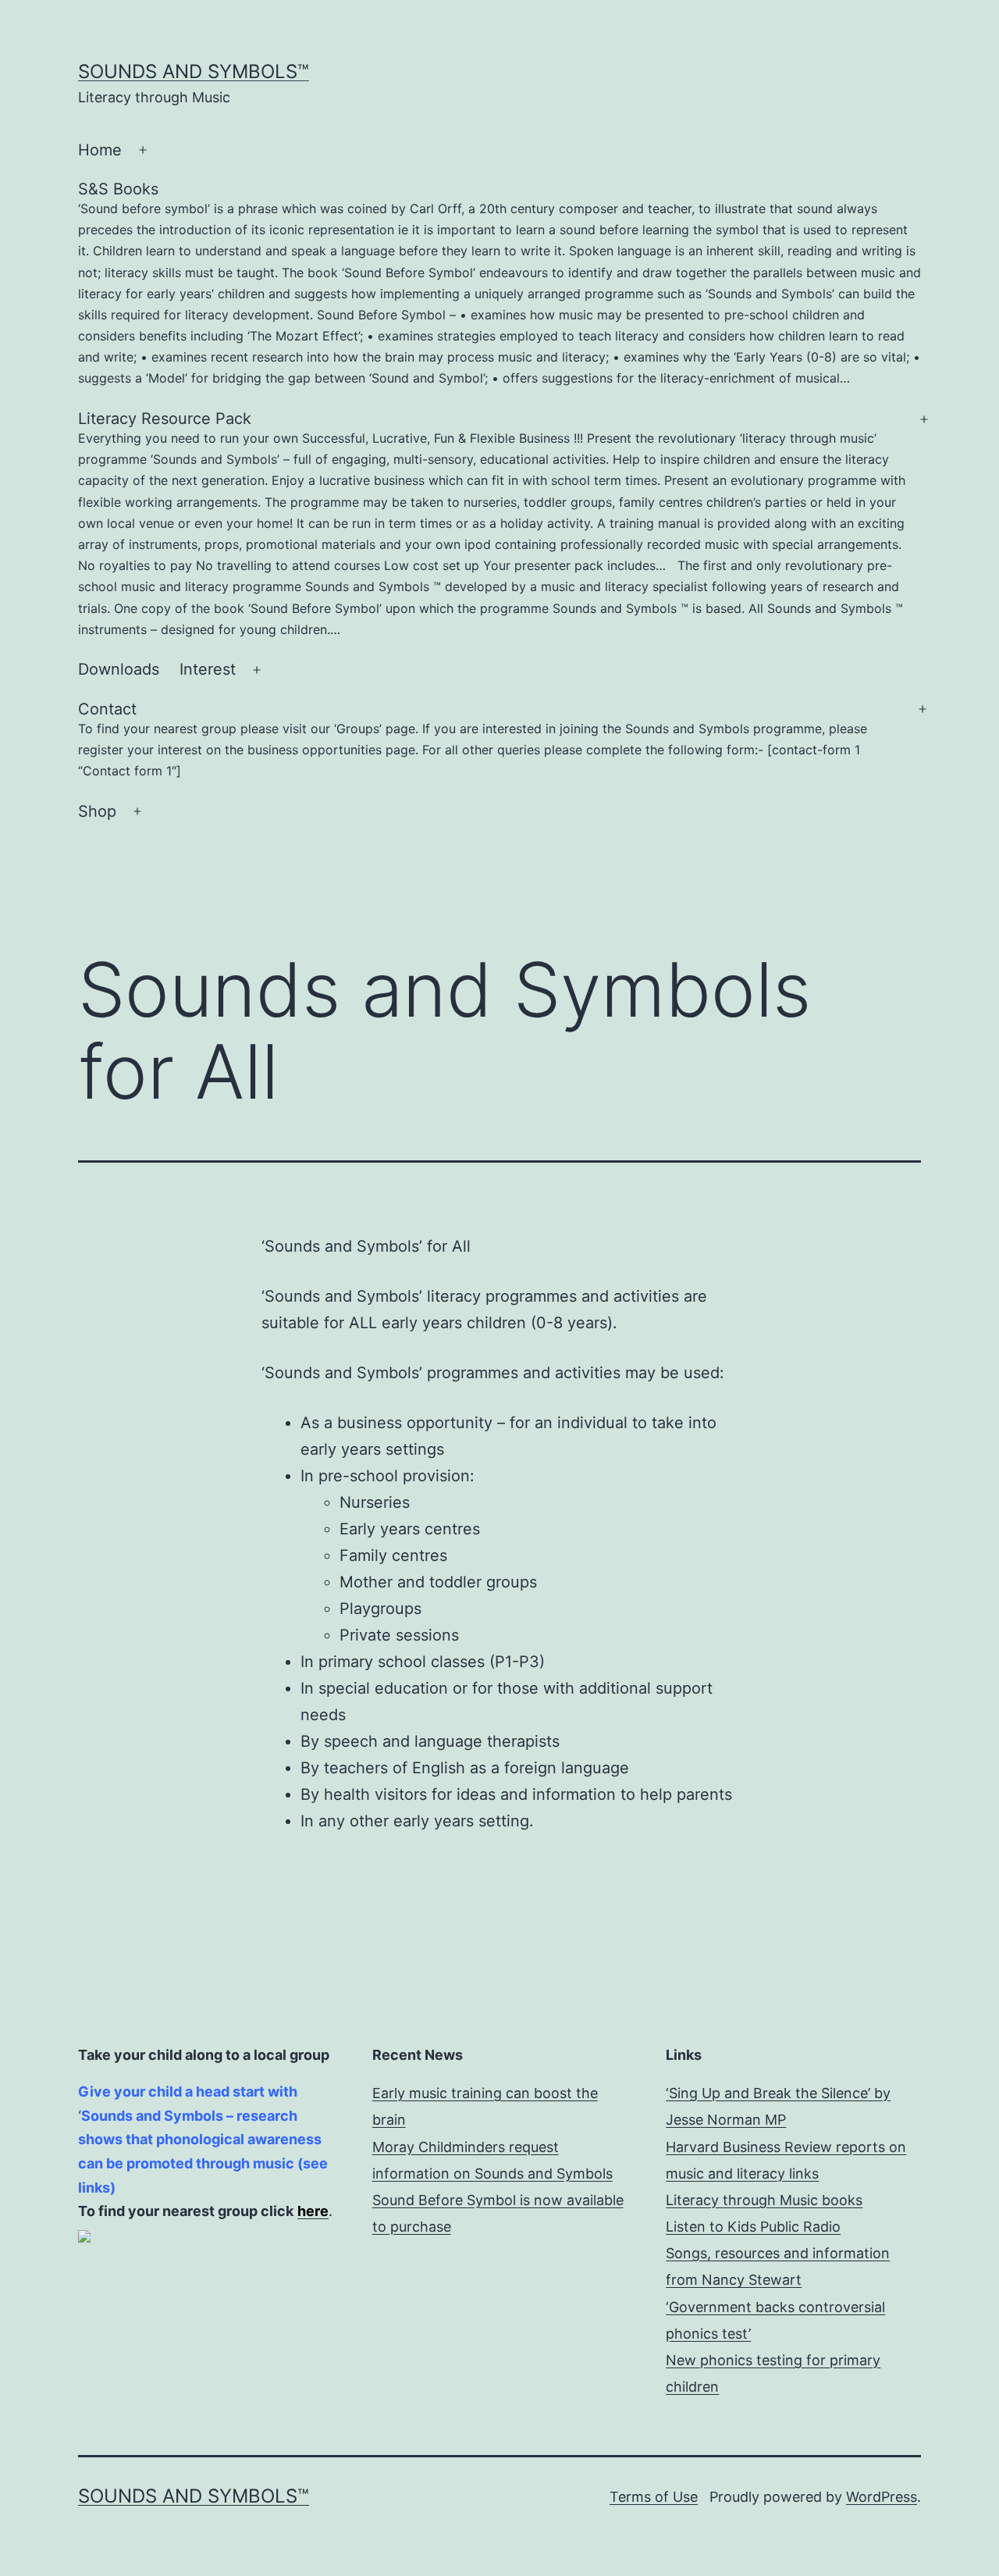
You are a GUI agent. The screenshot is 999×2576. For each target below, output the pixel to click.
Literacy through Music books (764, 2200)
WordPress (882, 2497)
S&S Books (499, 283)
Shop (97, 811)
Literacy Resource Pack (492, 523)
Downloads (119, 669)
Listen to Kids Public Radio (753, 2227)
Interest (208, 669)
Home (100, 150)
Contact (473, 739)
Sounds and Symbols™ (194, 71)
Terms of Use (654, 2497)
